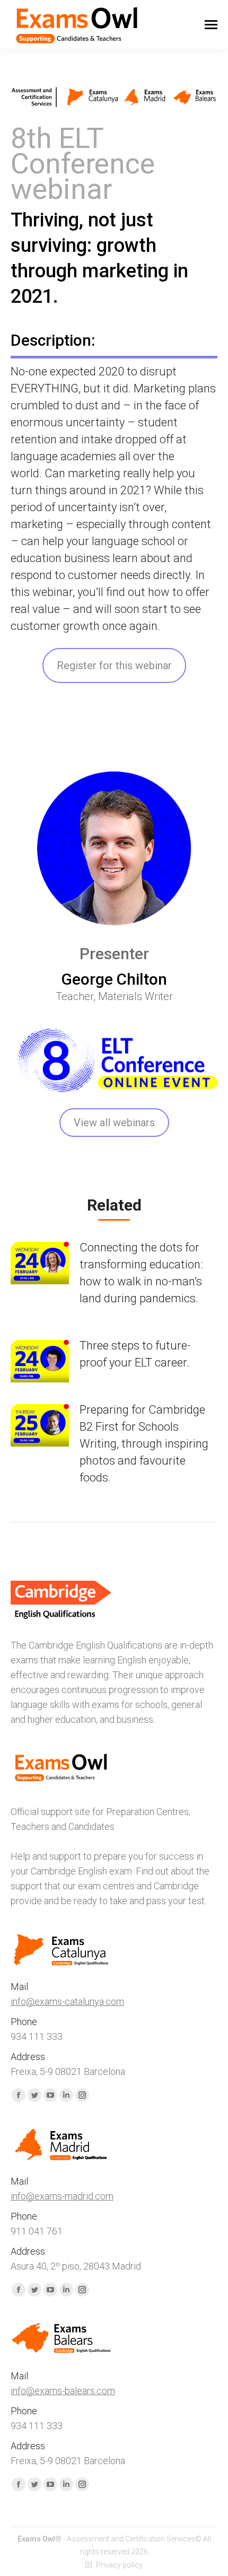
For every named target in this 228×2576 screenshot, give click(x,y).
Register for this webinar (114, 665)
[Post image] (40, 1263)
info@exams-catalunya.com (67, 2001)
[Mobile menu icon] (211, 25)
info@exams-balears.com (63, 2391)
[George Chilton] (114, 848)
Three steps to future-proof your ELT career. (135, 1354)
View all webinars (114, 1123)
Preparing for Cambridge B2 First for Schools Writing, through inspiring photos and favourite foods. (144, 1444)
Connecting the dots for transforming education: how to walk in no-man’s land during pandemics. (141, 1273)
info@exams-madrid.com (62, 2196)
